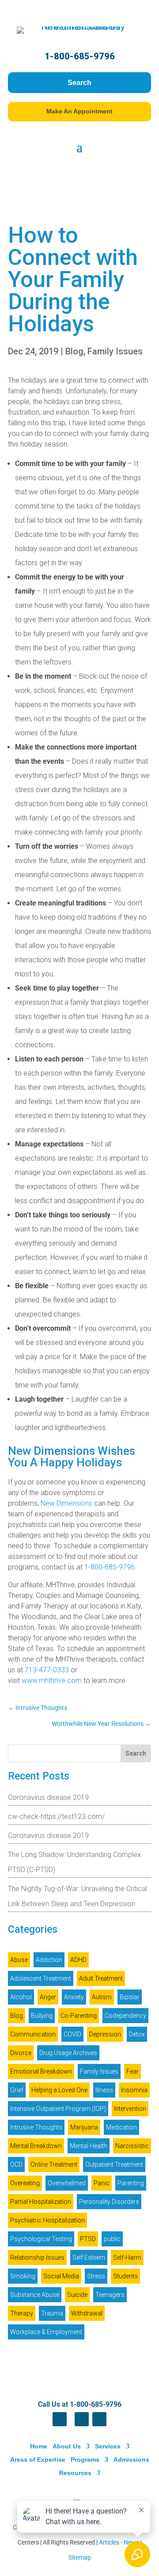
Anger (48, 1997)
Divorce (21, 2053)
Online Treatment (54, 2164)
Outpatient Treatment (114, 2164)
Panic (102, 2183)
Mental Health (89, 2146)
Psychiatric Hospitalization (47, 2220)
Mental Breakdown (36, 2146)
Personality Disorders (109, 2202)
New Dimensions (66, 1503)
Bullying (42, 2016)
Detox (137, 2034)
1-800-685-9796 (80, 56)
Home (39, 2446)
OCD (16, 2164)
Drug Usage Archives (68, 2053)
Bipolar (130, 1997)
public (112, 2239)
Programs (85, 2459)
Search (79, 83)
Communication (33, 2034)
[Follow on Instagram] (99, 2419)
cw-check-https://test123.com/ (56, 1816)
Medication (121, 2127)
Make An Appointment (79, 111)
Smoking (23, 2276)
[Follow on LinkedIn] (82, 2419)
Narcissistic (132, 2146)
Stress (96, 2276)
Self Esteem (89, 2257)
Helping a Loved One (59, 2090)
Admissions (131, 2459)
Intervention (130, 2109)
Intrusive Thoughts (36, 2127)
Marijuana (84, 2127)
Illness (104, 2090)
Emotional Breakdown (41, 2071)
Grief (17, 2090)
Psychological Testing (41, 2239)
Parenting (131, 2183)
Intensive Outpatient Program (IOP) (58, 2109)
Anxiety (74, 1997)
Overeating (25, 2183)
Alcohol (21, 1997)
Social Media (61, 2276)
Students (125, 2276)
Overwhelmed (67, 2183)
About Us (67, 2446)
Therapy (22, 2313)
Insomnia (134, 2090)
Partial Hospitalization (41, 2202)
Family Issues (115, 351)
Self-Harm (127, 2257)
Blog (74, 351)
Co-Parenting (79, 2016)
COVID (72, 2034)
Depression (105, 2034)
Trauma (52, 2313)
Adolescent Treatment (41, 1978)
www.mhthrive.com (52, 1680)
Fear (132, 2071)
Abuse (19, 1960)
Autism (102, 1997)
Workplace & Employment (46, 2332)
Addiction (49, 1960)
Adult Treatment (101, 1978)
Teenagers (110, 2295)
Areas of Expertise (38, 2459)
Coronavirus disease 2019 (48, 1797)
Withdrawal (87, 2313)
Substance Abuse (35, 2295)
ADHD (78, 1960)
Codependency (125, 2016)
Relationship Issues (37, 2257)
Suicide (77, 2295)
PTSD (88, 2239)
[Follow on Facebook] (60, 2419)
